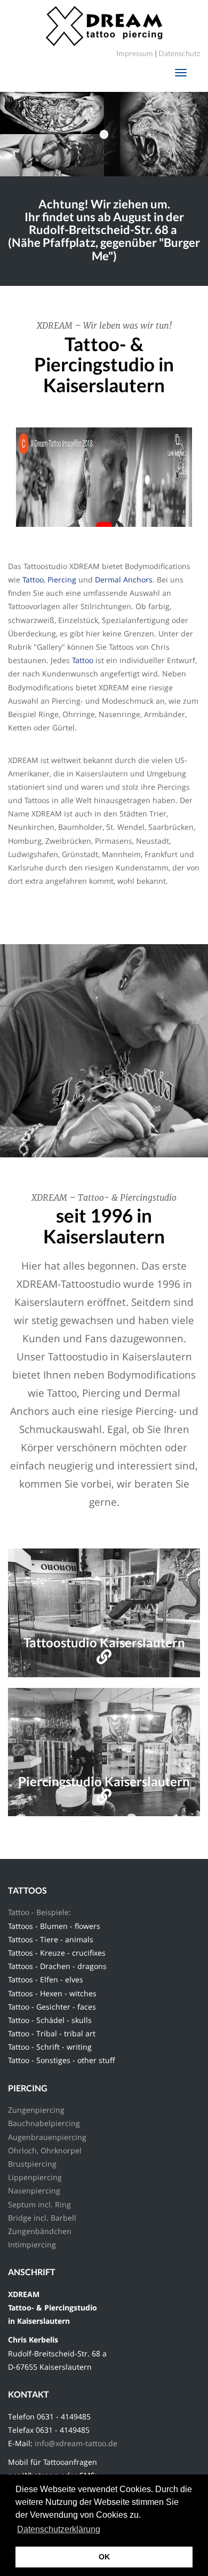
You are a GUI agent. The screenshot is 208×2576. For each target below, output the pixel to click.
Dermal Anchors (124, 579)
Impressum (135, 53)
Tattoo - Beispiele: (39, 1912)
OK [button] (104, 2557)
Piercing (62, 579)
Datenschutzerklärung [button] (59, 2529)
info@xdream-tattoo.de (77, 2443)
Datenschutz (179, 53)
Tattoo (33, 579)
